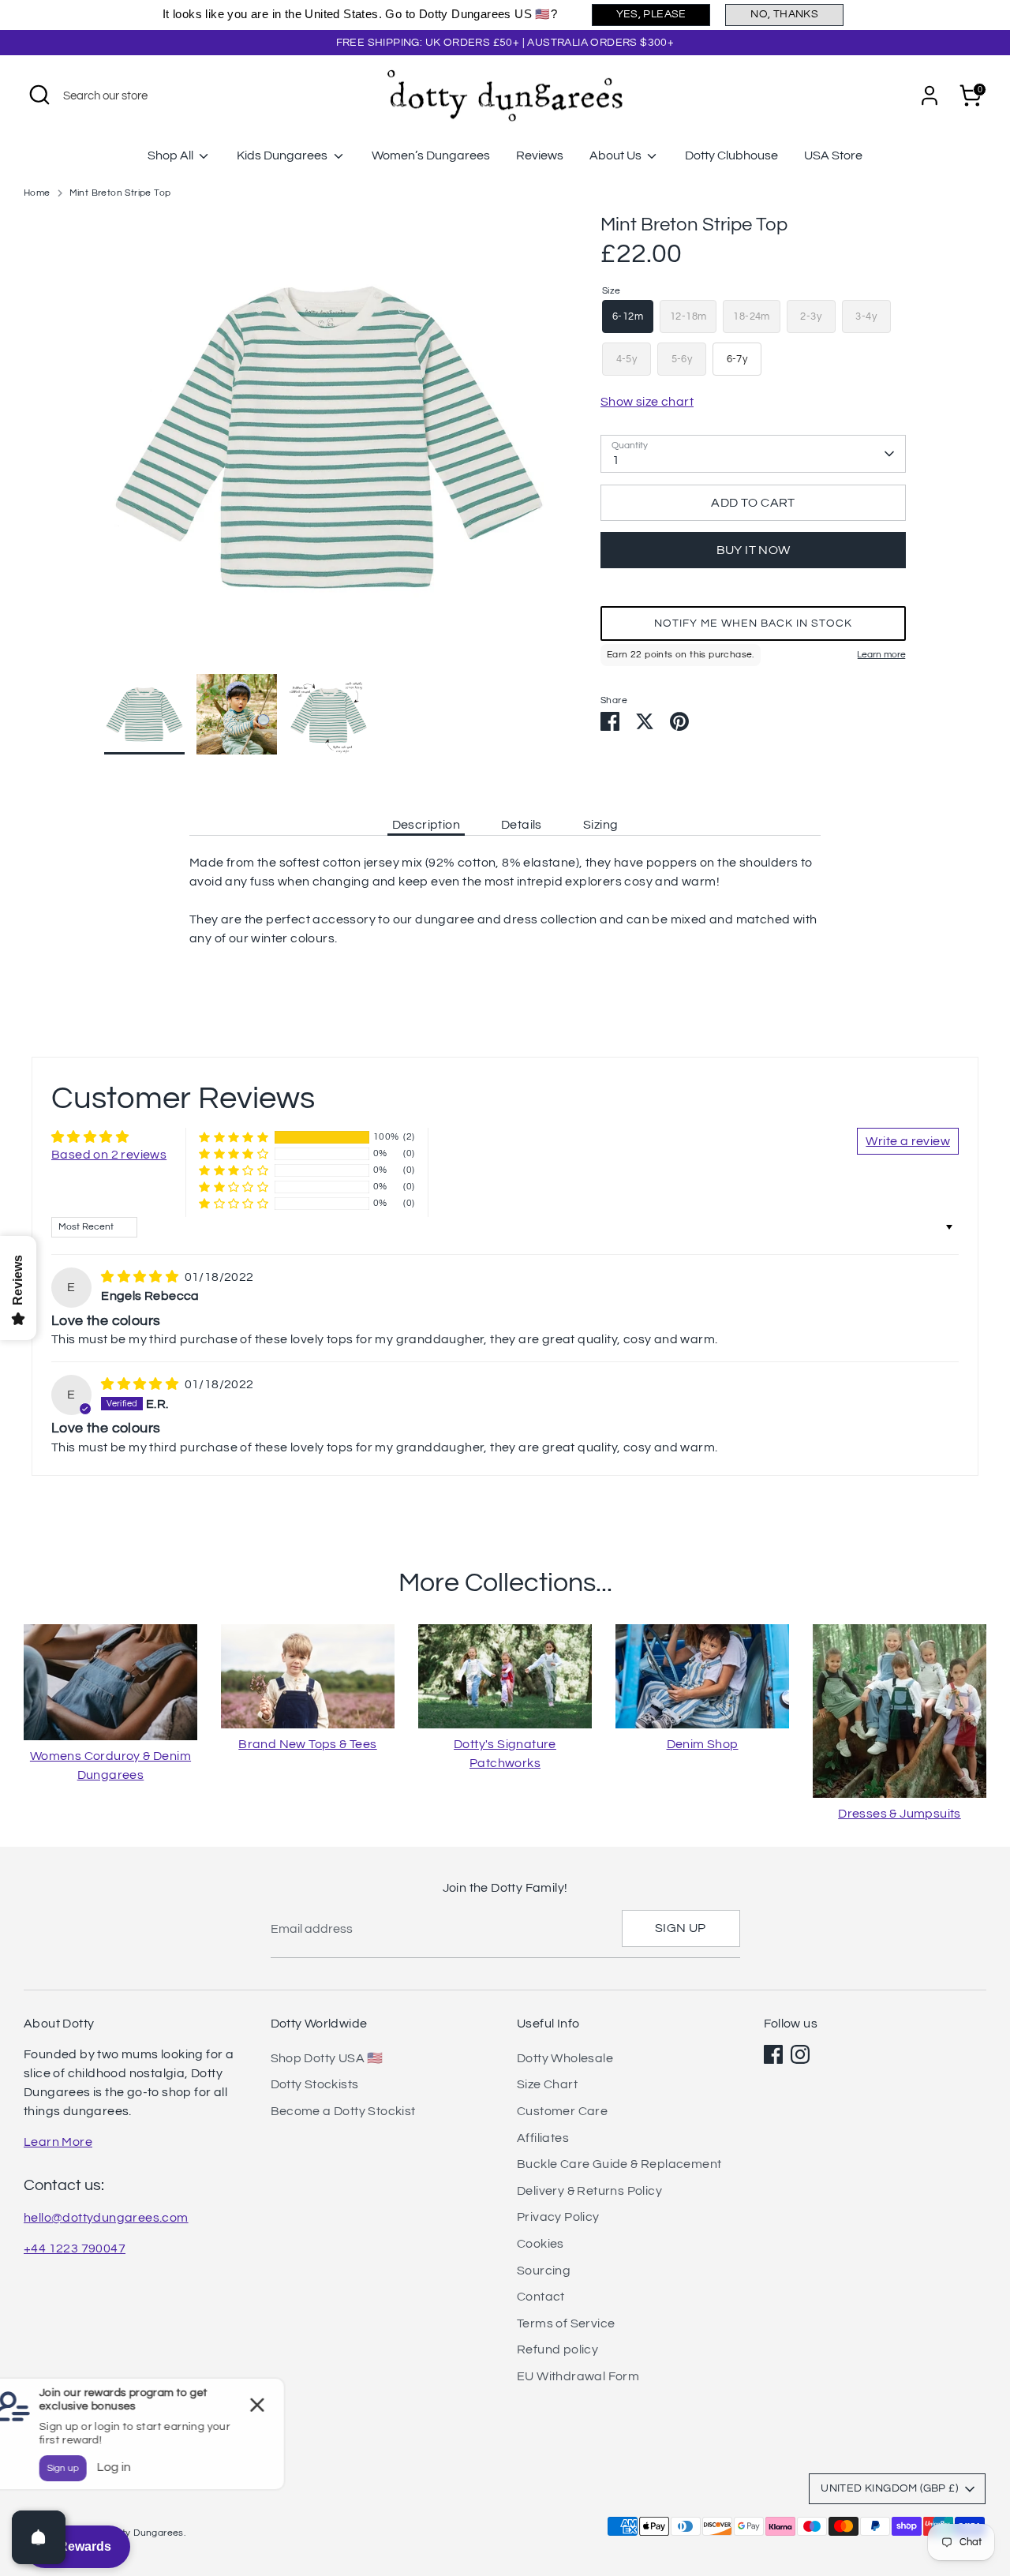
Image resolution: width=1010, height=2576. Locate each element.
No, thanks (784, 14)
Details (522, 825)
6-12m (628, 316)
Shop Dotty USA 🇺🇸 (327, 2058)
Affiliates (543, 2138)
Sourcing (544, 2271)
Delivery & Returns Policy (589, 2191)
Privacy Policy (558, 2217)
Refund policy (557, 2349)
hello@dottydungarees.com (106, 2218)
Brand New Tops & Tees (307, 1744)
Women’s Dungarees (431, 155)
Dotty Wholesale (565, 2058)
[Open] (39, 2537)
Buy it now (754, 550)
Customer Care (562, 2111)
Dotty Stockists (315, 2084)
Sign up (681, 1928)
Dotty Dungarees (145, 2533)
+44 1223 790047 (75, 2248)
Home (37, 193)
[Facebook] (773, 2054)
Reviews (540, 155)
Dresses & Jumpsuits (900, 1814)
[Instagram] (800, 2054)
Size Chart (547, 2084)
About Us (617, 155)
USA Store (833, 155)
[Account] (930, 95)
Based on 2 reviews (109, 1155)
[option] (329, 443)
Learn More (58, 2142)
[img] (141, 1277)
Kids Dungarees (283, 155)
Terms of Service (566, 2323)
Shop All (172, 155)
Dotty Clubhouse (731, 155)
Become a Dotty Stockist (343, 2111)
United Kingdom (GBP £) (889, 2488)
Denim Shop (703, 1744)
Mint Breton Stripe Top (120, 193)
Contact (541, 2297)
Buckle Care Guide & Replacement (619, 2164)
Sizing (600, 825)
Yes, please (651, 14)
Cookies (541, 2244)
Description (426, 825)
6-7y (737, 359)
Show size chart (647, 402)
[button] (753, 623)
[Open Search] (39, 95)
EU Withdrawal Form (578, 2376)
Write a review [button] (908, 1141)
